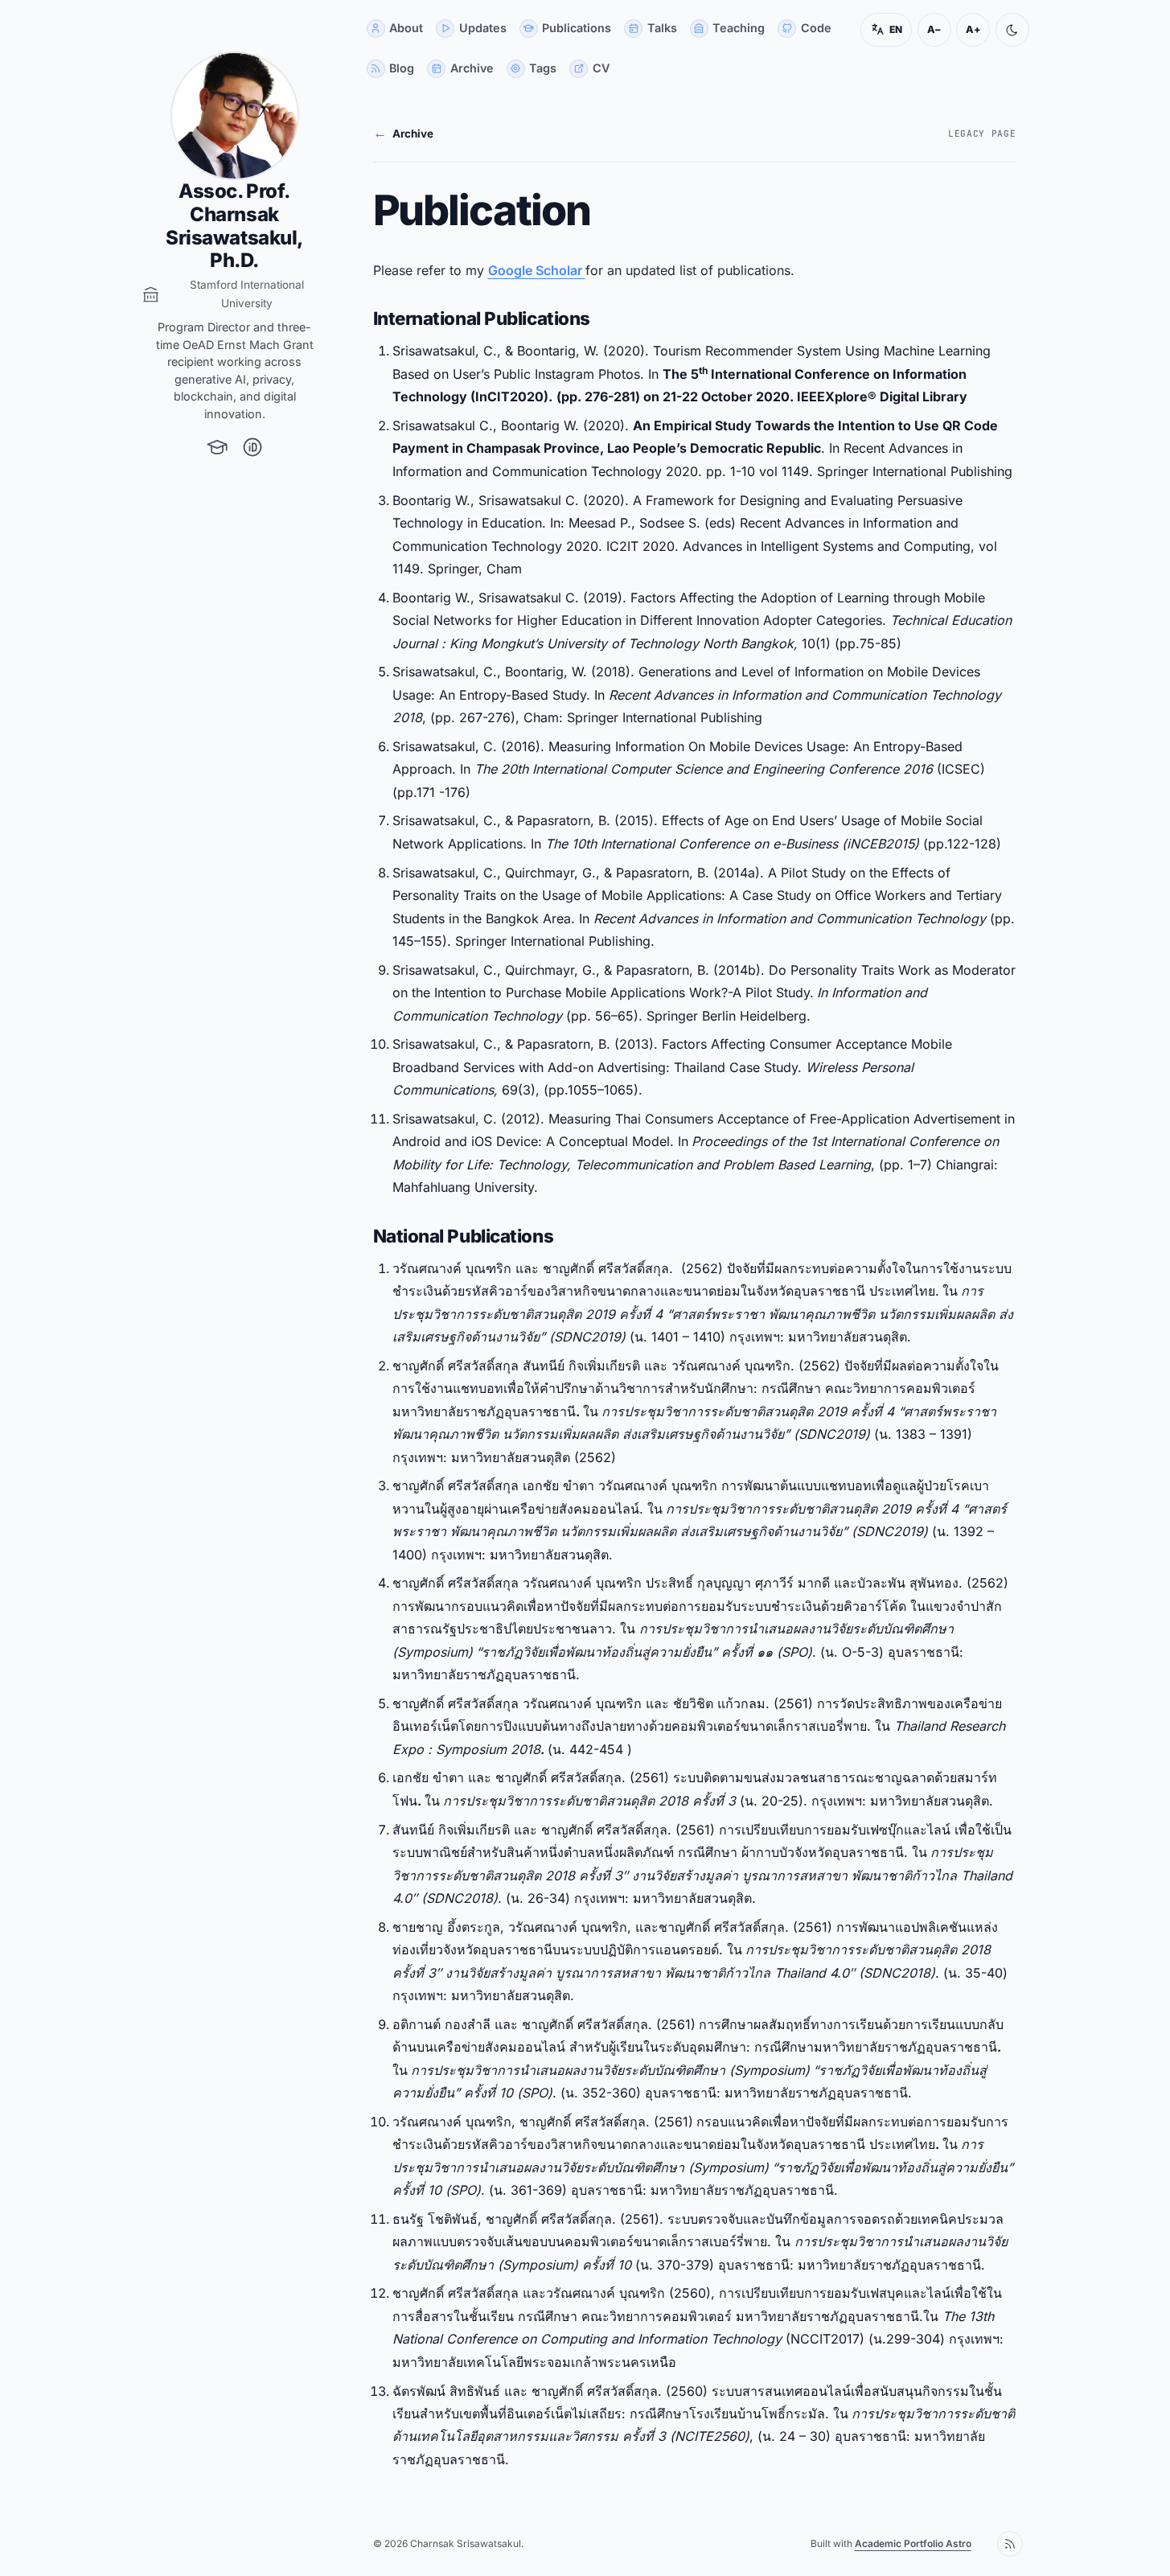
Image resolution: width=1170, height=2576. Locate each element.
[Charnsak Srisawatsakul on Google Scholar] (217, 447)
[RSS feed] (1010, 2544)
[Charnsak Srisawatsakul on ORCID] (252, 447)
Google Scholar (537, 270)
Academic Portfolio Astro (913, 2543)
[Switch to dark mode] (1012, 30)
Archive (403, 133)
